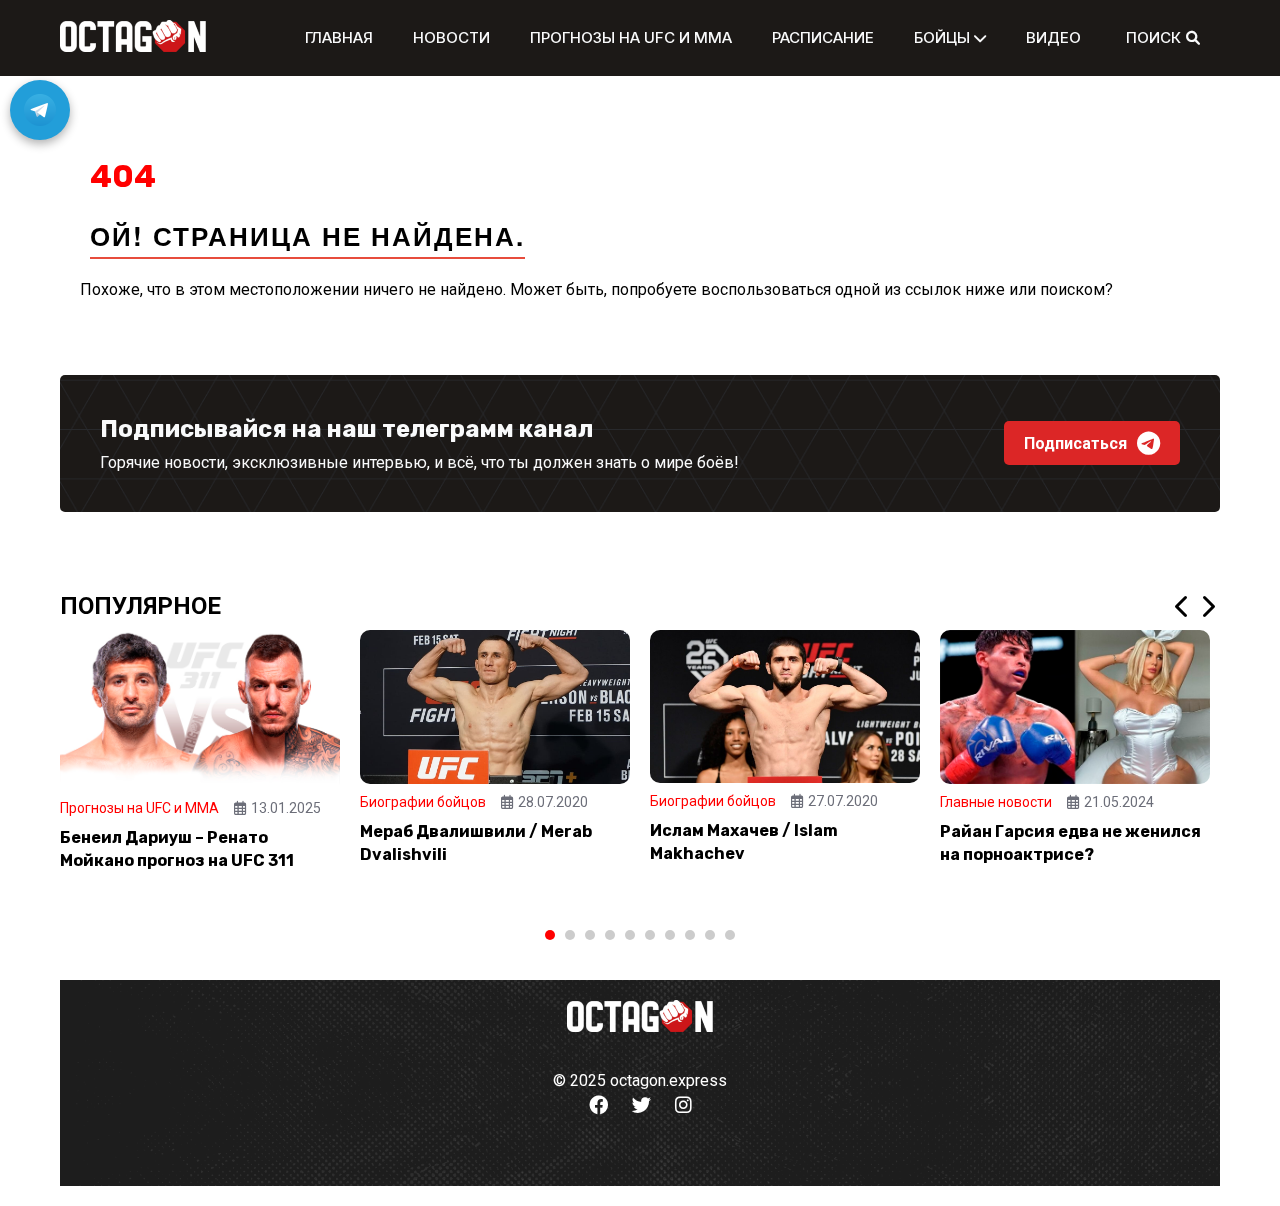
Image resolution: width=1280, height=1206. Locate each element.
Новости (451, 37)
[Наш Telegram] (40, 110)
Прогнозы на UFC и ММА (631, 37)
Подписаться (1075, 443)
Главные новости (996, 802)
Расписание (823, 37)
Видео (1053, 37)
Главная (339, 37)
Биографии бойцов (423, 802)
